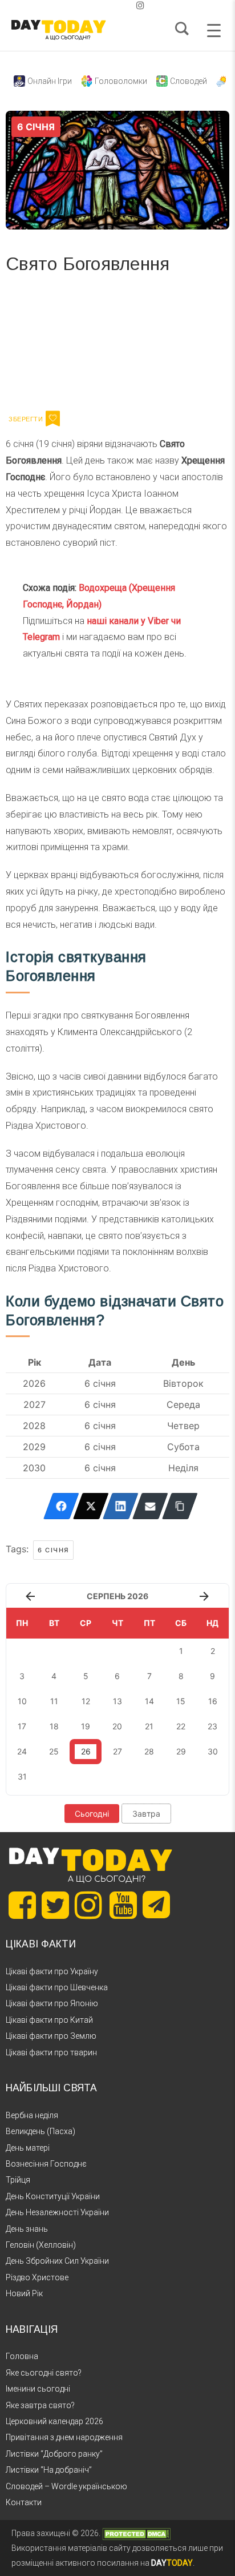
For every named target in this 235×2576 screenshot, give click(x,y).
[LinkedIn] (121, 1506)
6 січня (53, 1550)
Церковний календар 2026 (54, 2421)
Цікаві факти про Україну (52, 1971)
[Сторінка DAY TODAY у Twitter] (55, 1905)
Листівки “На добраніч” (49, 2470)
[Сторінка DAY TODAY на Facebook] (22, 1905)
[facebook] (104, 5)
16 (213, 1701)
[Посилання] (180, 1506)
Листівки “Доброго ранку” (54, 2454)
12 (86, 1701)
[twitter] (95, 5)
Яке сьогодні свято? (44, 2373)
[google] (113, 5)
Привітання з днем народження (64, 2437)
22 (181, 1726)
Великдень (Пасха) (40, 2131)
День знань (27, 2229)
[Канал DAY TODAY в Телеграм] (156, 1906)
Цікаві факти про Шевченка (57, 1987)
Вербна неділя (32, 2115)
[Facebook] (61, 1506)
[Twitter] (91, 1506)
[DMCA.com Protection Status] (136, 2533)
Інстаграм (127, 346)
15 (181, 1701)
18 (54, 1726)
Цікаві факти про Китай (49, 2020)
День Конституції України (53, 2196)
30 (213, 1751)
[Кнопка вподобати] (53, 418)
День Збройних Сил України (57, 2261)
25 (54, 1751)
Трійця (18, 2180)
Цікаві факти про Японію (52, 2003)
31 (22, 1776)
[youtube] (131, 5)
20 (117, 1726)
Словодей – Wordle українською (66, 2486)
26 (86, 1751)
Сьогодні (92, 1814)
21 (149, 1726)
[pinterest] (122, 5)
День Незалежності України (57, 2212)
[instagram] (140, 5)
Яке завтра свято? (40, 2405)
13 (117, 1701)
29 (181, 1751)
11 (54, 1701)
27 (117, 1751)
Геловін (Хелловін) (41, 2245)
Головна (22, 2356)
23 (212, 1726)
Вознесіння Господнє (46, 2164)
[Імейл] (150, 1506)
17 (22, 1726)
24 (22, 1751)
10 (22, 1701)
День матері (28, 2148)
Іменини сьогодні (38, 2389)
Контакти (24, 2502)
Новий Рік (24, 2293)
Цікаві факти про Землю (51, 2036)
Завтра (146, 1814)
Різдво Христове (37, 2277)
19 (86, 1726)
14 (149, 1701)
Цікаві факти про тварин (51, 2052)
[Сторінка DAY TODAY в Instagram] (88, 1905)
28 (149, 1751)
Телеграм (47, 346)
